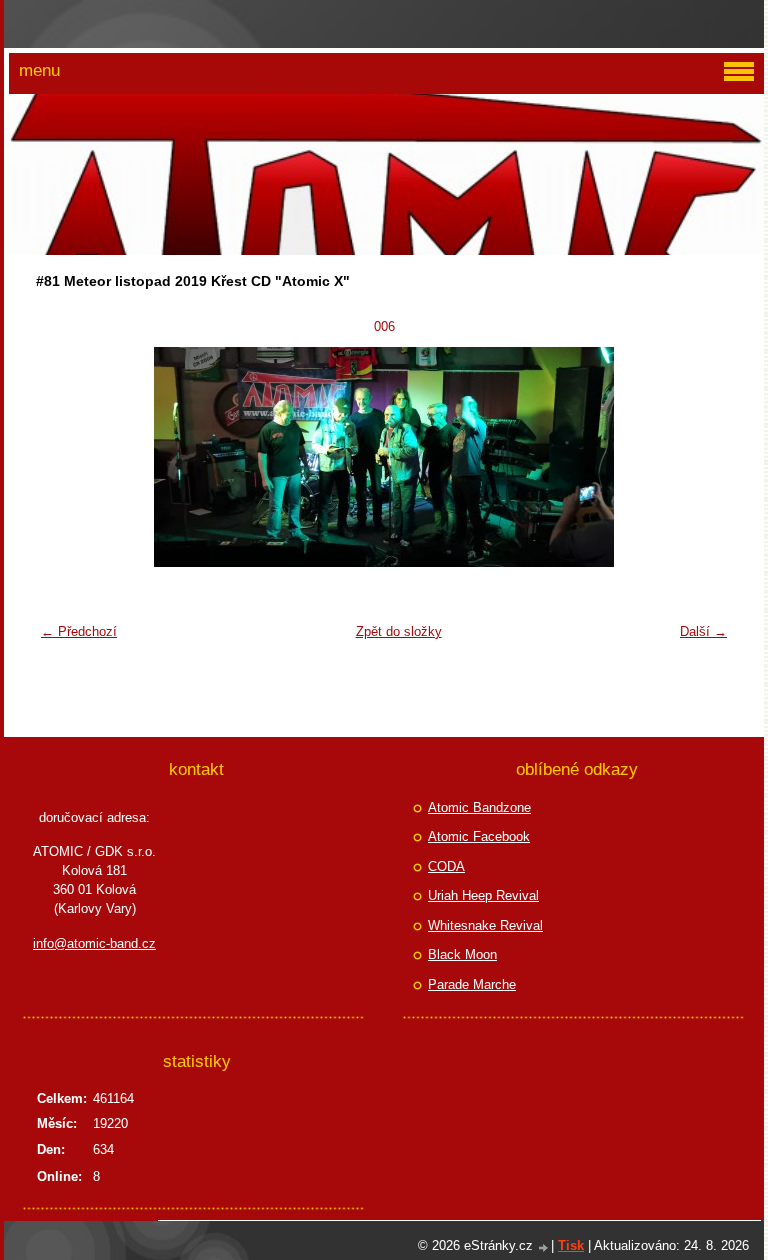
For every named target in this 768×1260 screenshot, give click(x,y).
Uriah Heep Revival (483, 895)
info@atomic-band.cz (94, 943)
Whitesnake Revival (485, 925)
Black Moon (462, 954)
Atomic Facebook (479, 836)
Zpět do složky (399, 631)
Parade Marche (472, 984)
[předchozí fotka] (63, 457)
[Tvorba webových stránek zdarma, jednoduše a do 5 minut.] (544, 1247)
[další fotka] (704, 457)
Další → (703, 631)
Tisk (571, 1245)
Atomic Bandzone (479, 807)
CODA (446, 866)
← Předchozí (79, 631)
